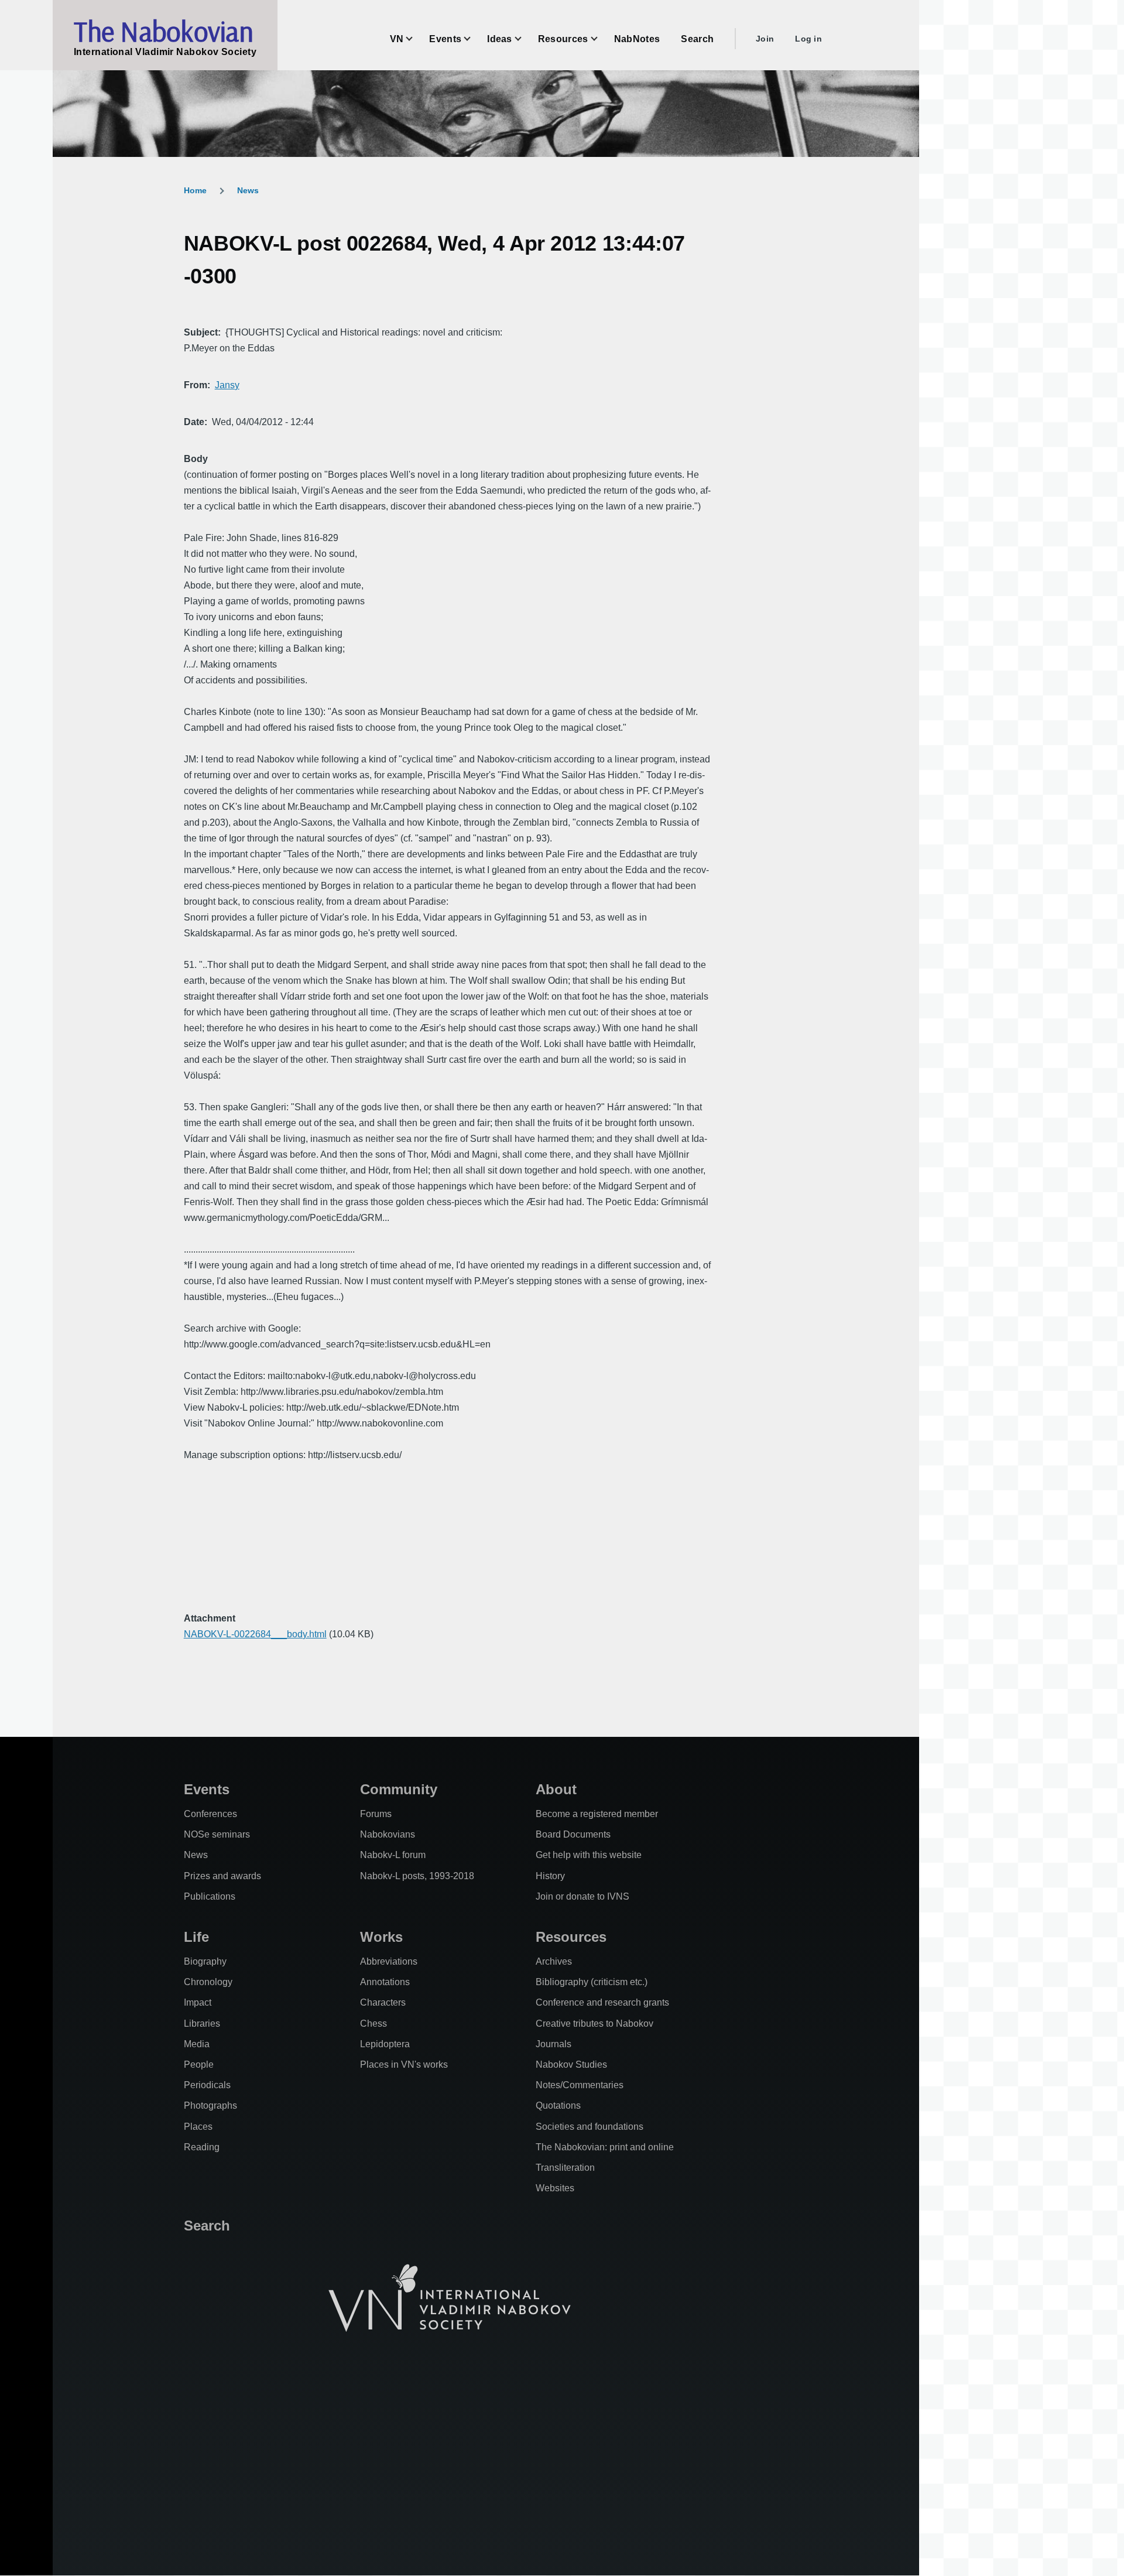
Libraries (202, 2023)
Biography (205, 1961)
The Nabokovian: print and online (605, 2147)
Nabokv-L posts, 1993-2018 (417, 1876)
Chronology (208, 1982)
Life (196, 1937)
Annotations (385, 1982)
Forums (376, 1814)
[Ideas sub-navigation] (525, 39)
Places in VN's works (404, 2064)
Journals (554, 2044)
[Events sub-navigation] (474, 39)
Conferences (210, 1814)
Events (207, 1789)
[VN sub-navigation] (416, 39)
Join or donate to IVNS (582, 1896)
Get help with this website (589, 1855)
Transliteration (565, 2168)
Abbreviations (389, 1961)
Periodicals (207, 2085)
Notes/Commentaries (580, 2085)
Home (195, 190)
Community (399, 1789)
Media (197, 2044)
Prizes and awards (222, 1876)
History (550, 1876)
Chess (373, 2023)
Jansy (227, 385)
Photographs (210, 2105)
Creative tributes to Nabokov (594, 2023)
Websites (555, 2188)
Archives (554, 1961)
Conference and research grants (602, 2002)
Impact (198, 2002)
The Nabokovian (163, 31)
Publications (210, 1896)
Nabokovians (388, 1834)
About (556, 1789)
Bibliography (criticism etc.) (592, 1982)
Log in (808, 39)
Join (765, 39)
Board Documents (573, 1834)
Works (381, 1937)
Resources (571, 1937)
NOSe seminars (217, 1834)
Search (207, 2226)
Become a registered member (597, 1814)
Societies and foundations (590, 2127)
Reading (202, 2147)
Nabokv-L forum (393, 1855)
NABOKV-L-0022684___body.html (255, 1634)
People (199, 2064)
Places (198, 2127)
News (248, 190)
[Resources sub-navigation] (601, 39)
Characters (383, 2002)
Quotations (558, 2105)
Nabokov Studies (571, 2064)
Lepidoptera (385, 2044)
